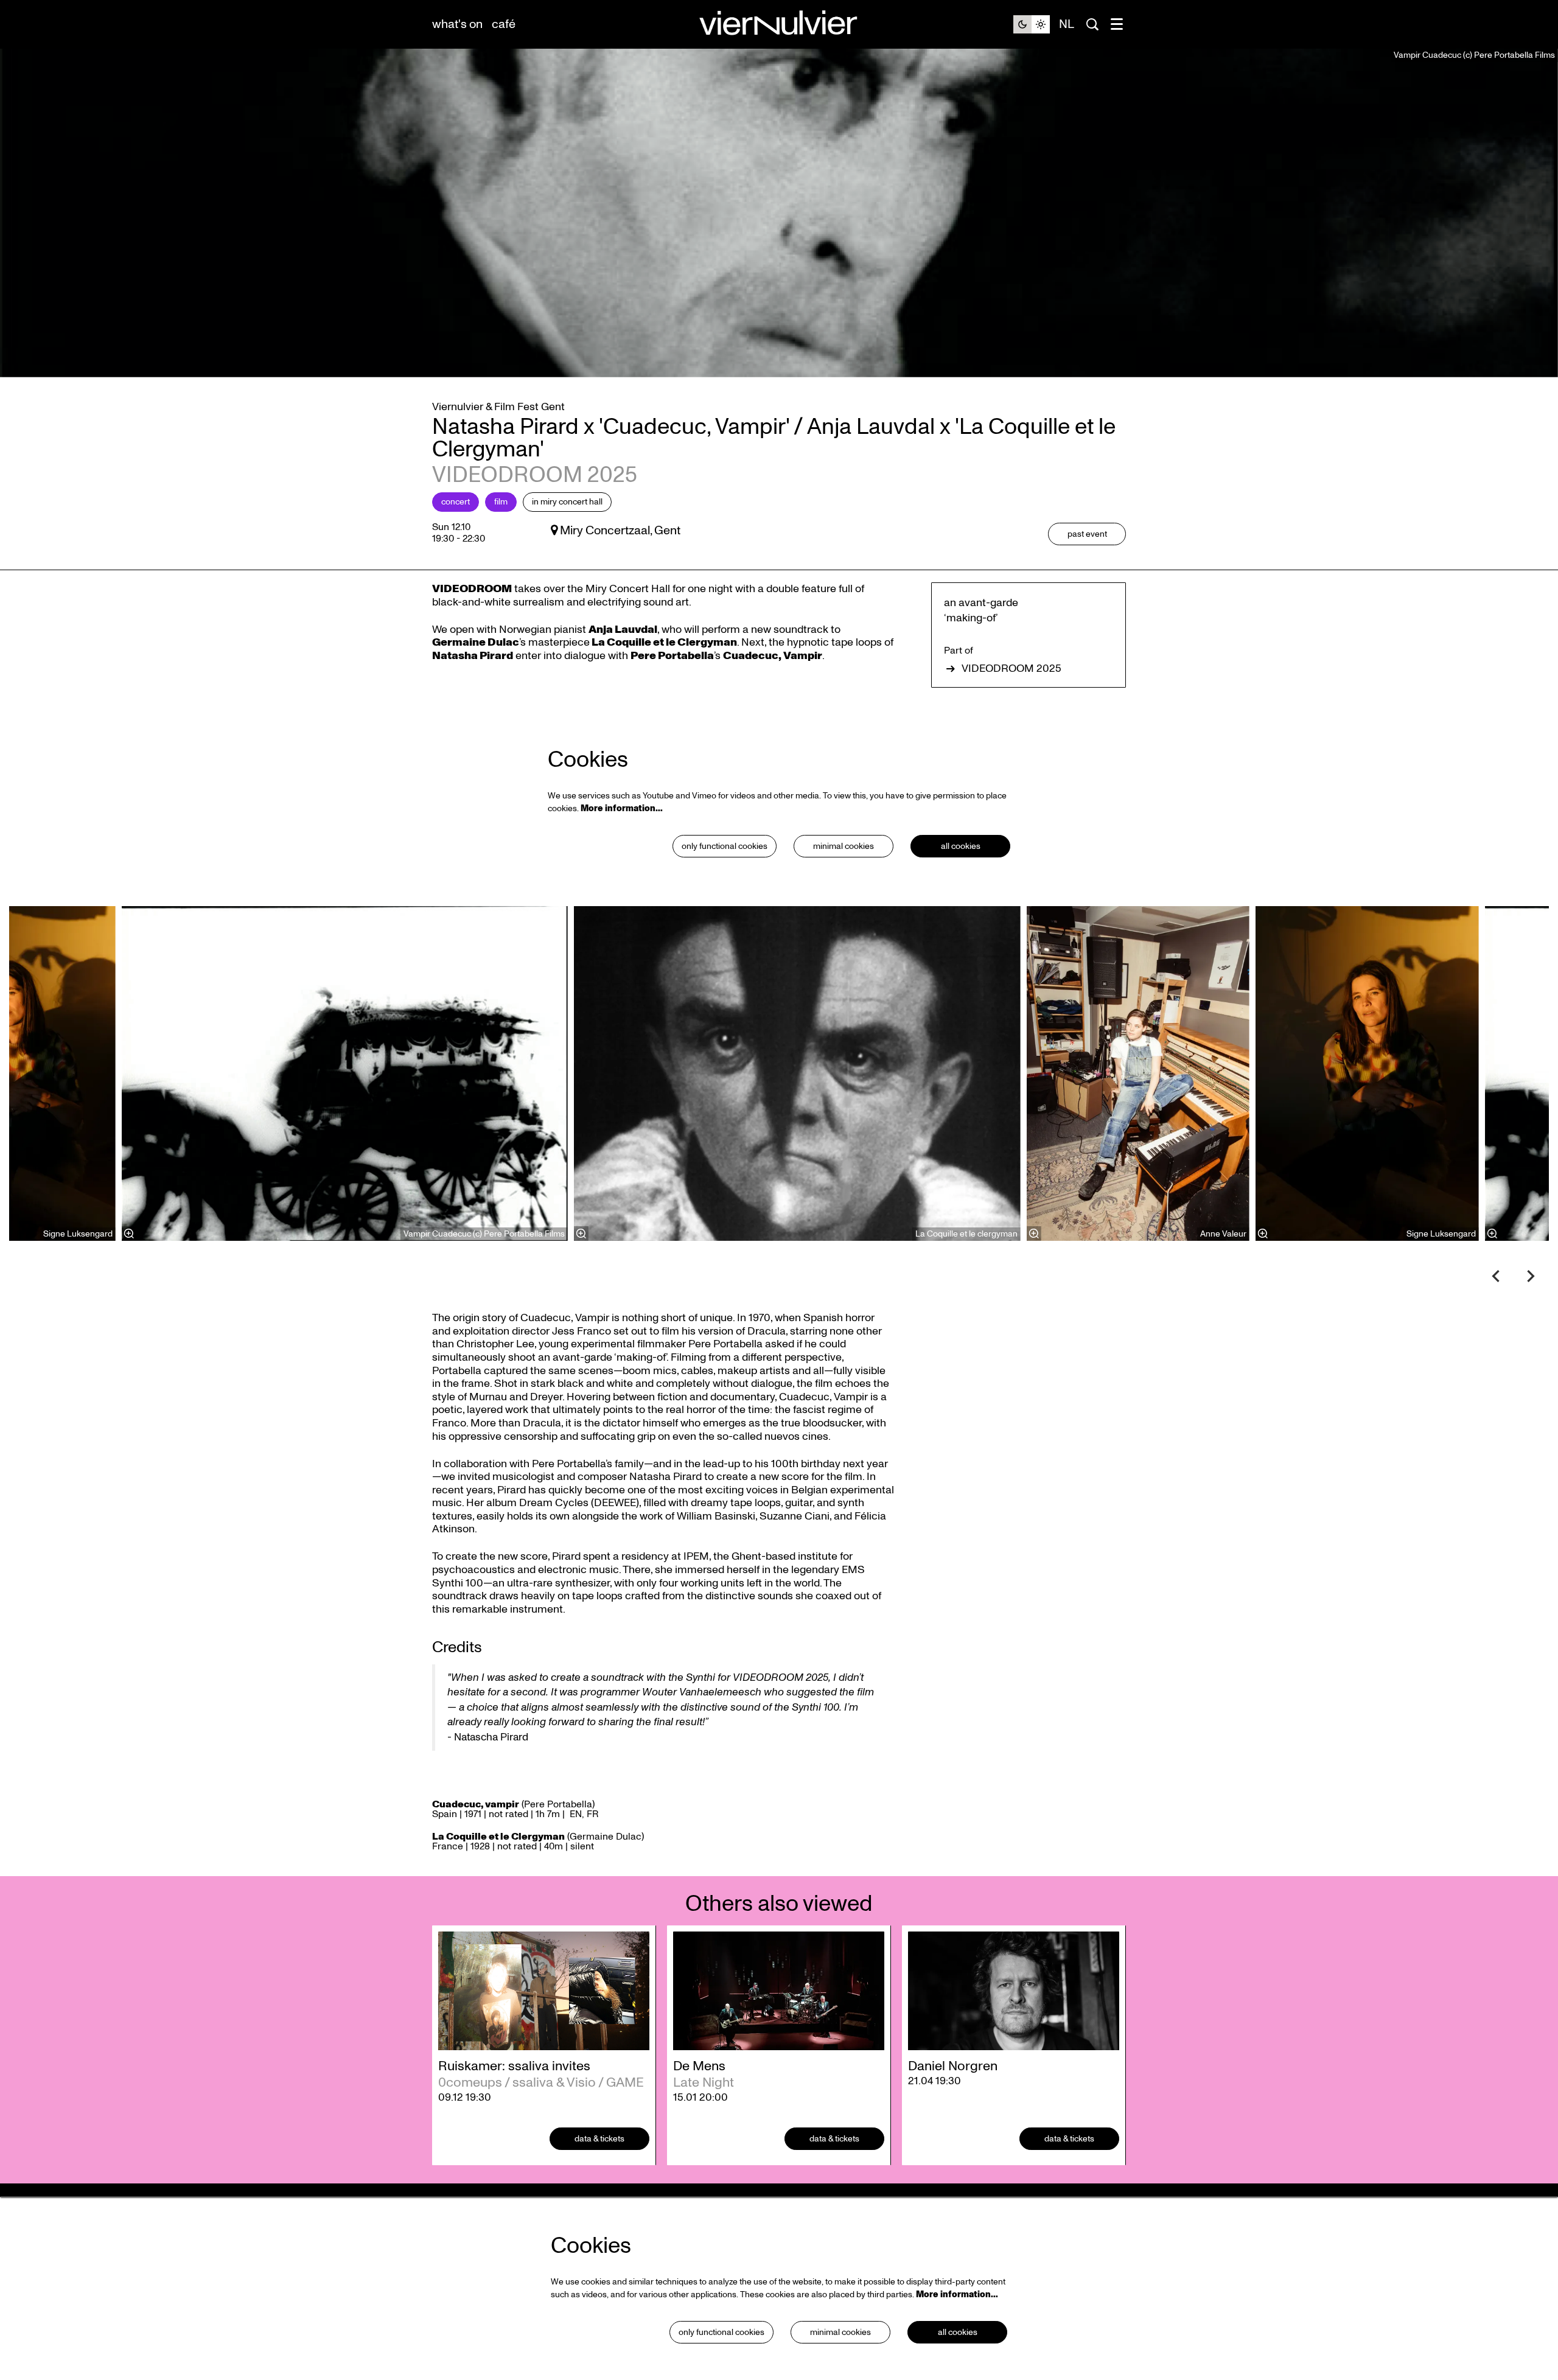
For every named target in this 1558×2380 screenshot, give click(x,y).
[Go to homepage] (779, 25)
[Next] (1531, 1276)
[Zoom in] (581, 1234)
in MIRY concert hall (567, 502)
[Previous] (1496, 1276)
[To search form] (1092, 24)
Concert (456, 502)
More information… (622, 808)
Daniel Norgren (953, 2066)
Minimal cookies (844, 846)
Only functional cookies (725, 846)
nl (1067, 24)
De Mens (699, 2066)
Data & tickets (599, 2139)
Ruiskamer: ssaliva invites (514, 2066)
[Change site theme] (1032, 24)
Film (501, 502)
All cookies (961, 846)
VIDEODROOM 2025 (1011, 669)
